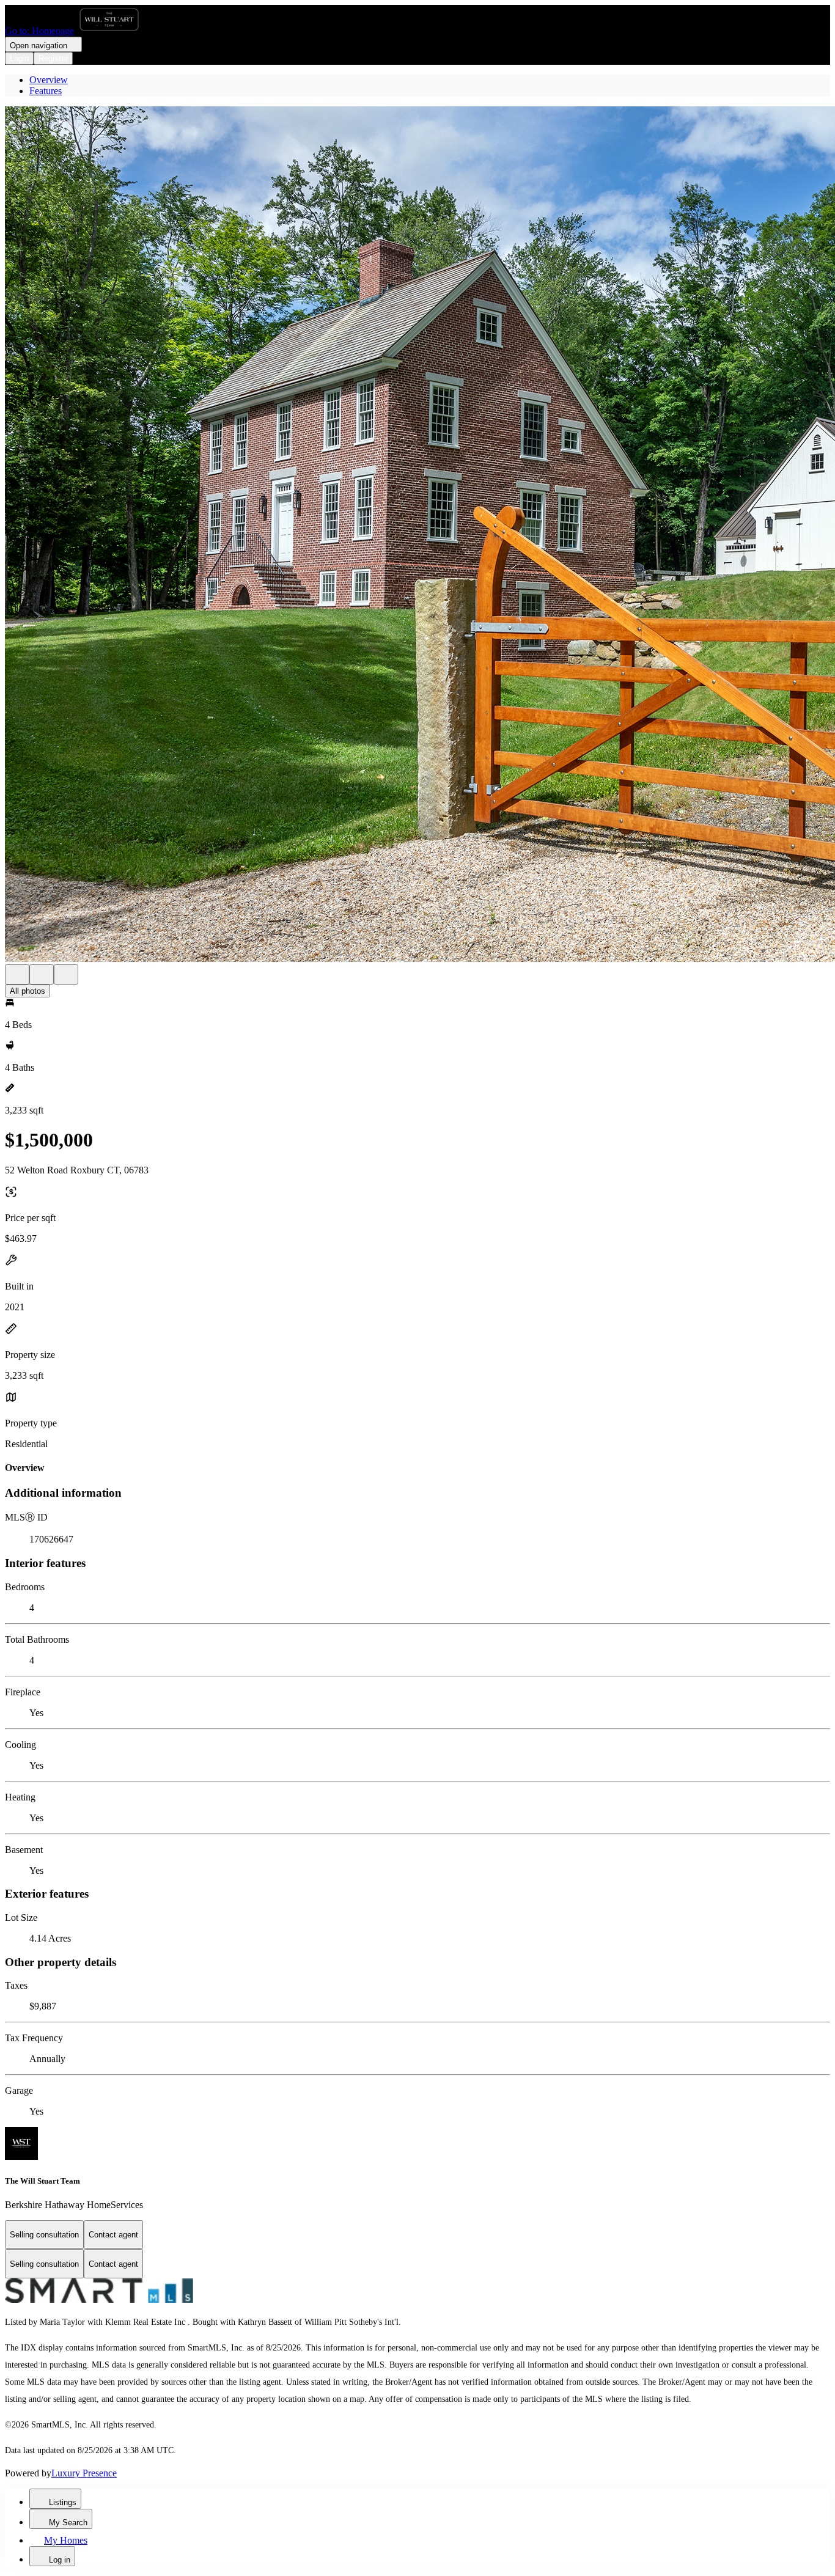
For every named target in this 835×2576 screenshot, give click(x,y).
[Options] (17, 974)
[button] (417, 535)
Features (46, 91)
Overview (49, 80)
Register (53, 58)
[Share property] (66, 974)
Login (19, 58)
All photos (28, 991)
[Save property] (42, 974)
